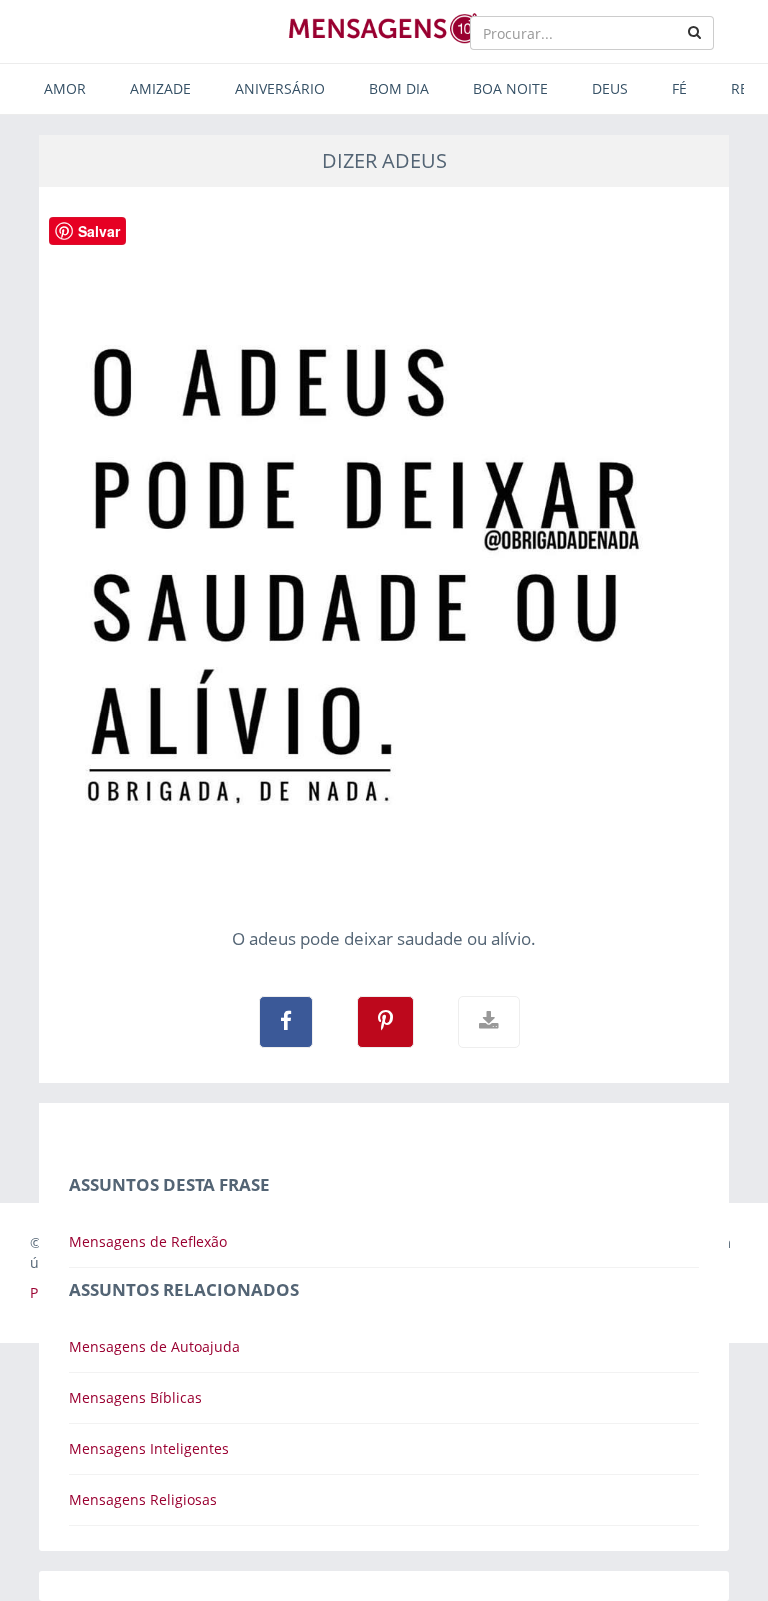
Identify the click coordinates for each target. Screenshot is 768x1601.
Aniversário (280, 88)
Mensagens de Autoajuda (154, 1346)
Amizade (160, 88)
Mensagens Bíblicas (135, 1397)
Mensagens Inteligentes (149, 1448)
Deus (610, 88)
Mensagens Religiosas (143, 1499)
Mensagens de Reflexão (148, 1241)
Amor (65, 88)
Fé (679, 88)
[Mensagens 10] (384, 28)
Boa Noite (510, 88)
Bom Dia (399, 88)
